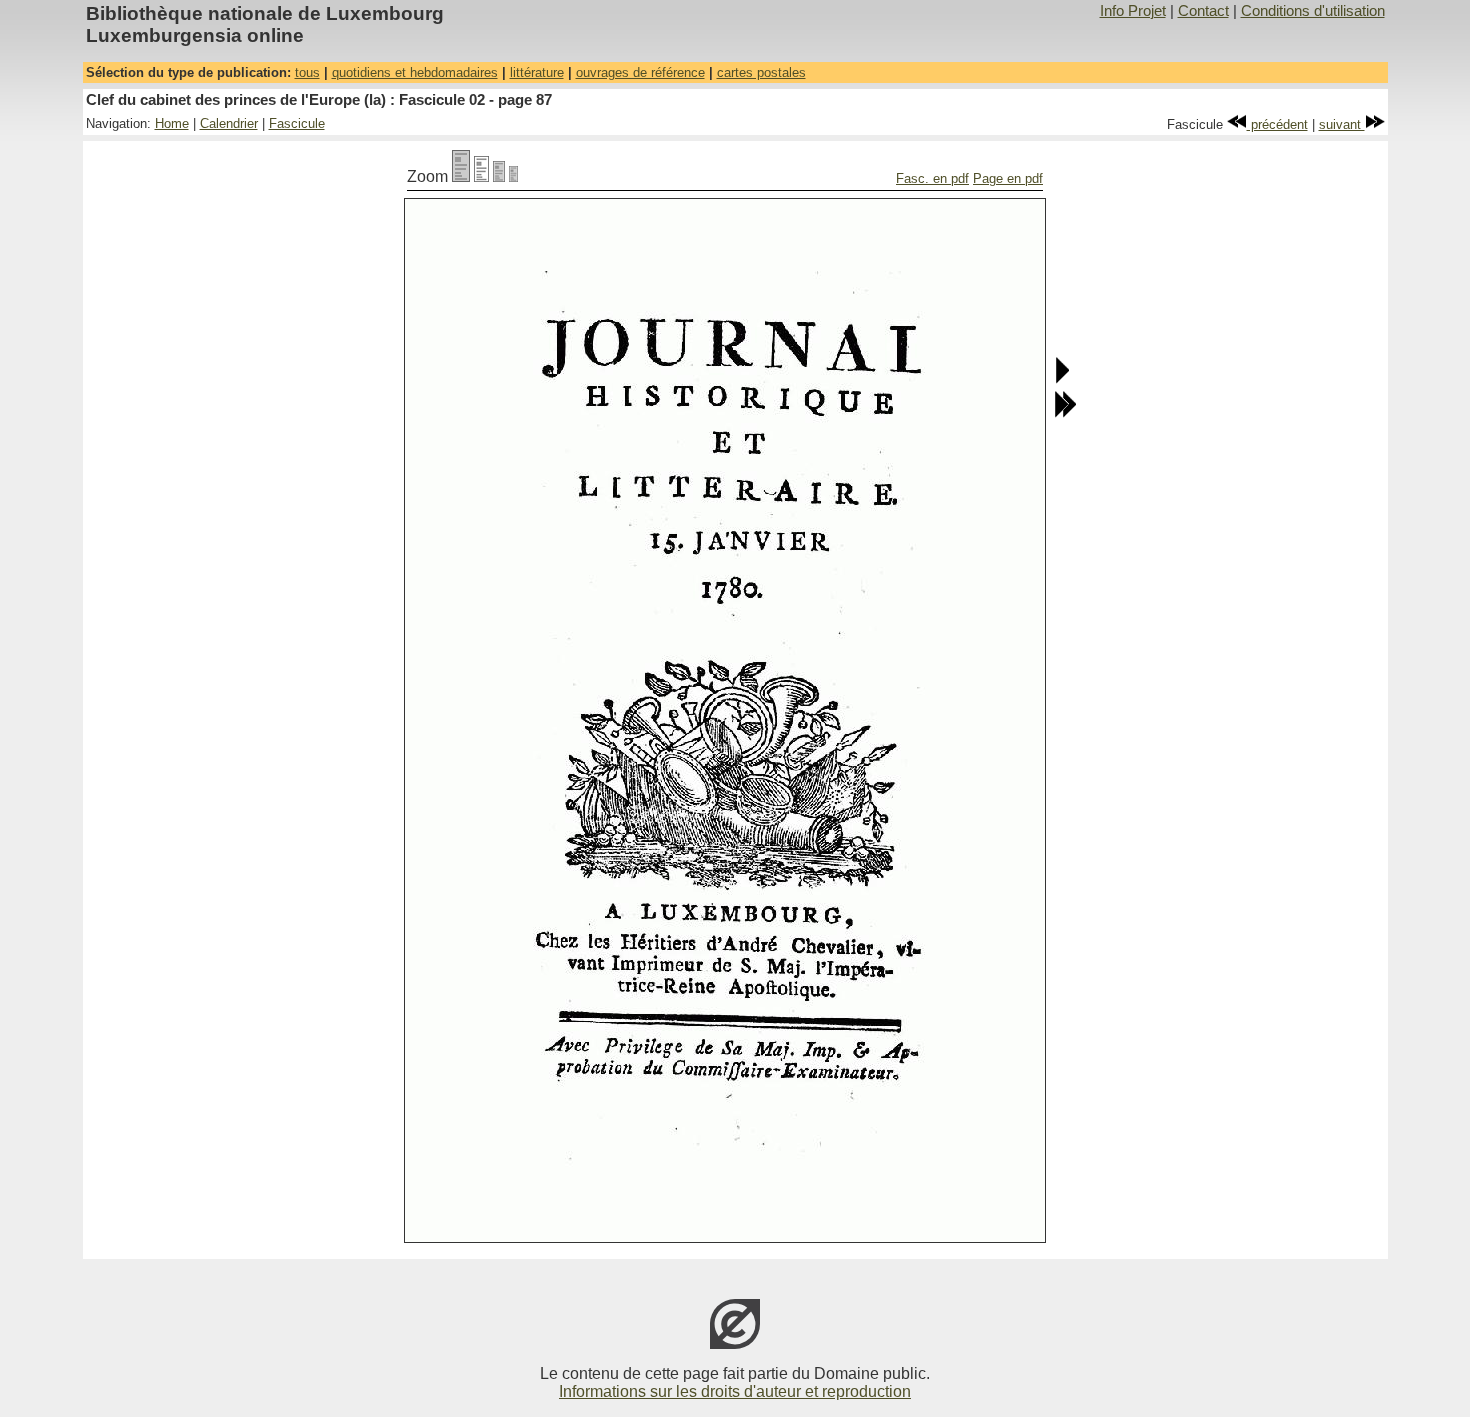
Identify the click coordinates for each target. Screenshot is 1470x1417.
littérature (537, 72)
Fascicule (297, 123)
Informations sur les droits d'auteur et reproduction (735, 1391)
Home (172, 123)
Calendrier (229, 123)
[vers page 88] (1061, 379)
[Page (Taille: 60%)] (499, 176)
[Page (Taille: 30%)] (513, 176)
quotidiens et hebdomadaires (415, 72)
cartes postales (761, 72)
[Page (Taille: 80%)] (481, 176)
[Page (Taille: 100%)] (461, 176)
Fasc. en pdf (932, 178)
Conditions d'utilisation (1313, 11)
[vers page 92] (1065, 413)
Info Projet (1133, 11)
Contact (1203, 11)
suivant (1342, 124)
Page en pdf (1008, 178)
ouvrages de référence (640, 72)
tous (307, 72)
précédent (1277, 124)
